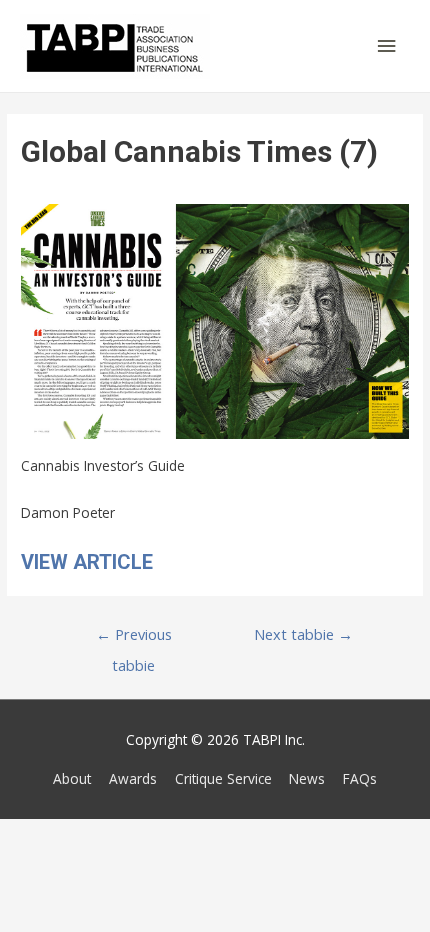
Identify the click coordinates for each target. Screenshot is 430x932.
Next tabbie (303, 634)
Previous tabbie (134, 638)
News (307, 778)
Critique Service (223, 778)
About (72, 778)
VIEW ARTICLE (87, 562)
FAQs (360, 778)
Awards (133, 778)
